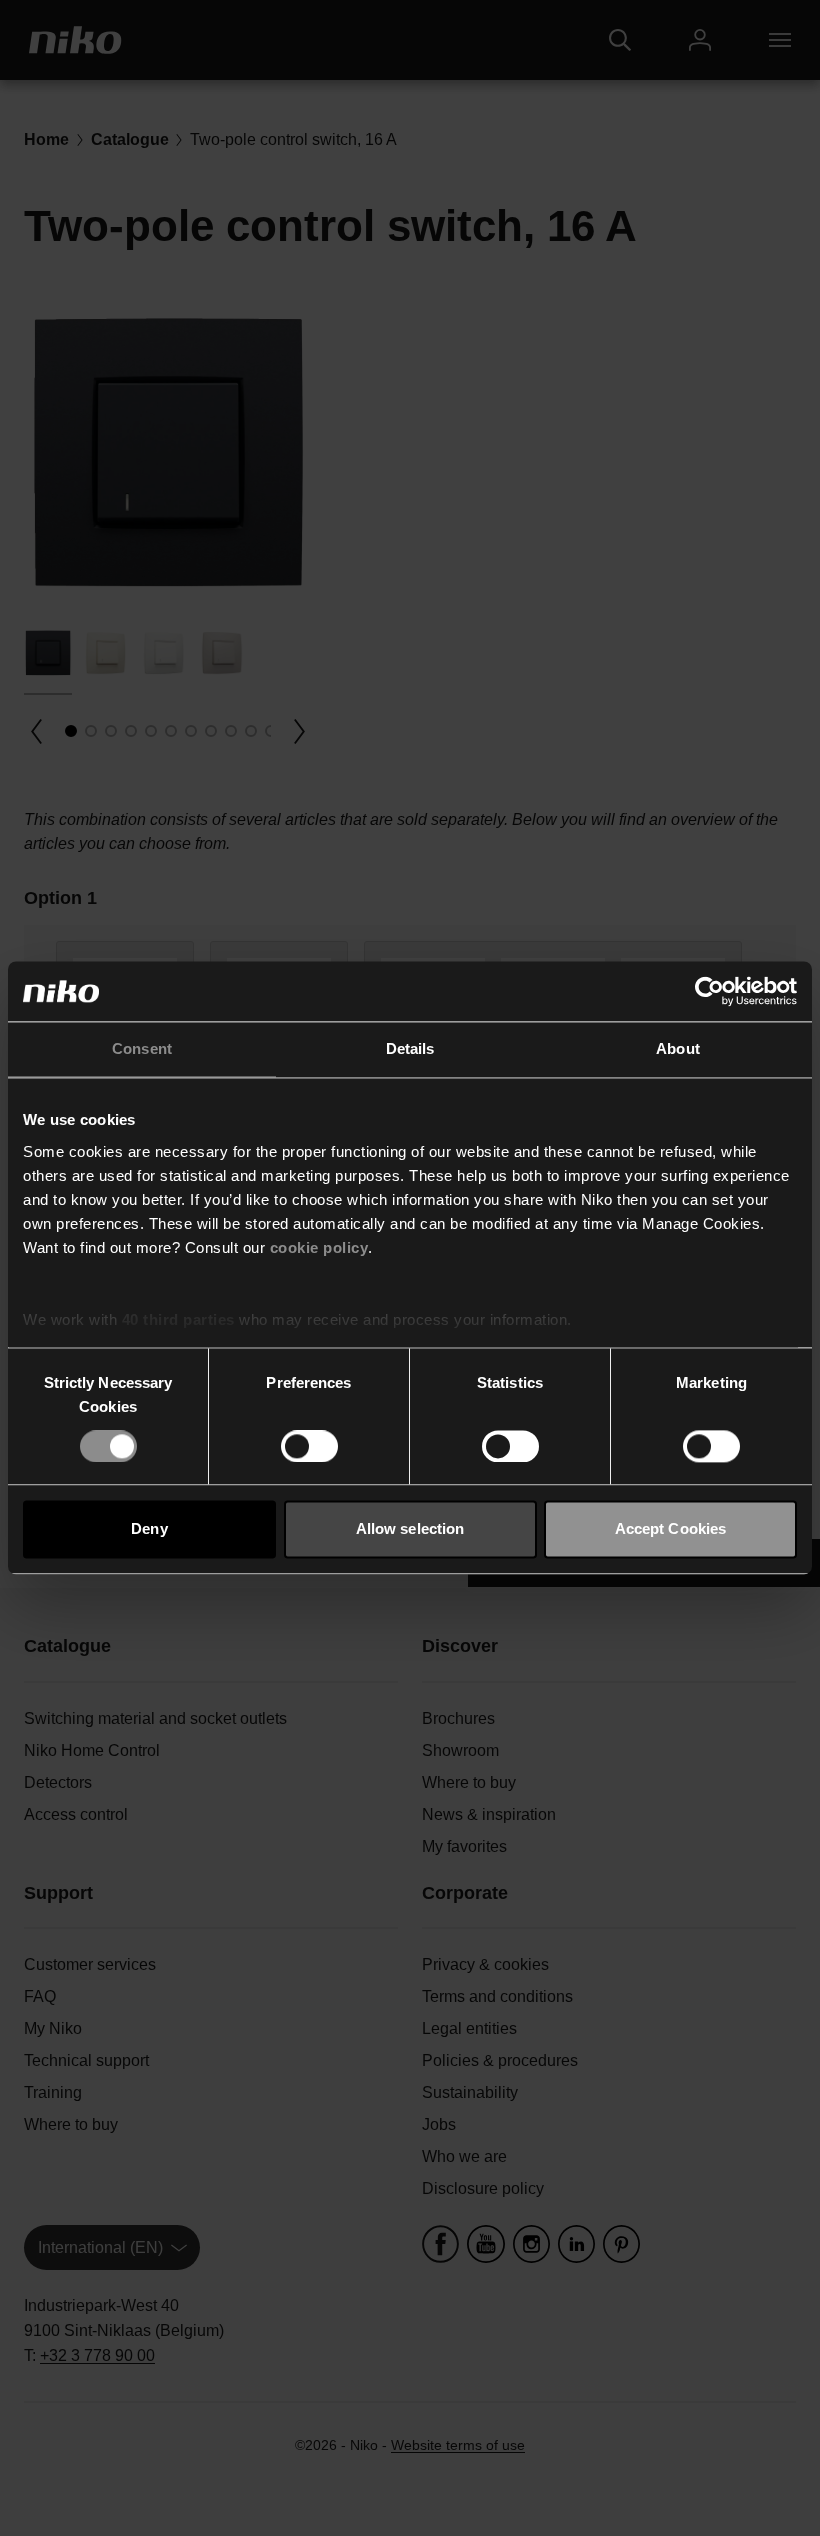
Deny (149, 1529)
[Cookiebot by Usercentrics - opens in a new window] (709, 991)
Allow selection (410, 1529)
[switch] (309, 1446)
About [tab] (678, 1048)
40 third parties (178, 1319)
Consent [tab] (142, 1048)
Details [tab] (410, 1048)
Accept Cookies (670, 1529)
